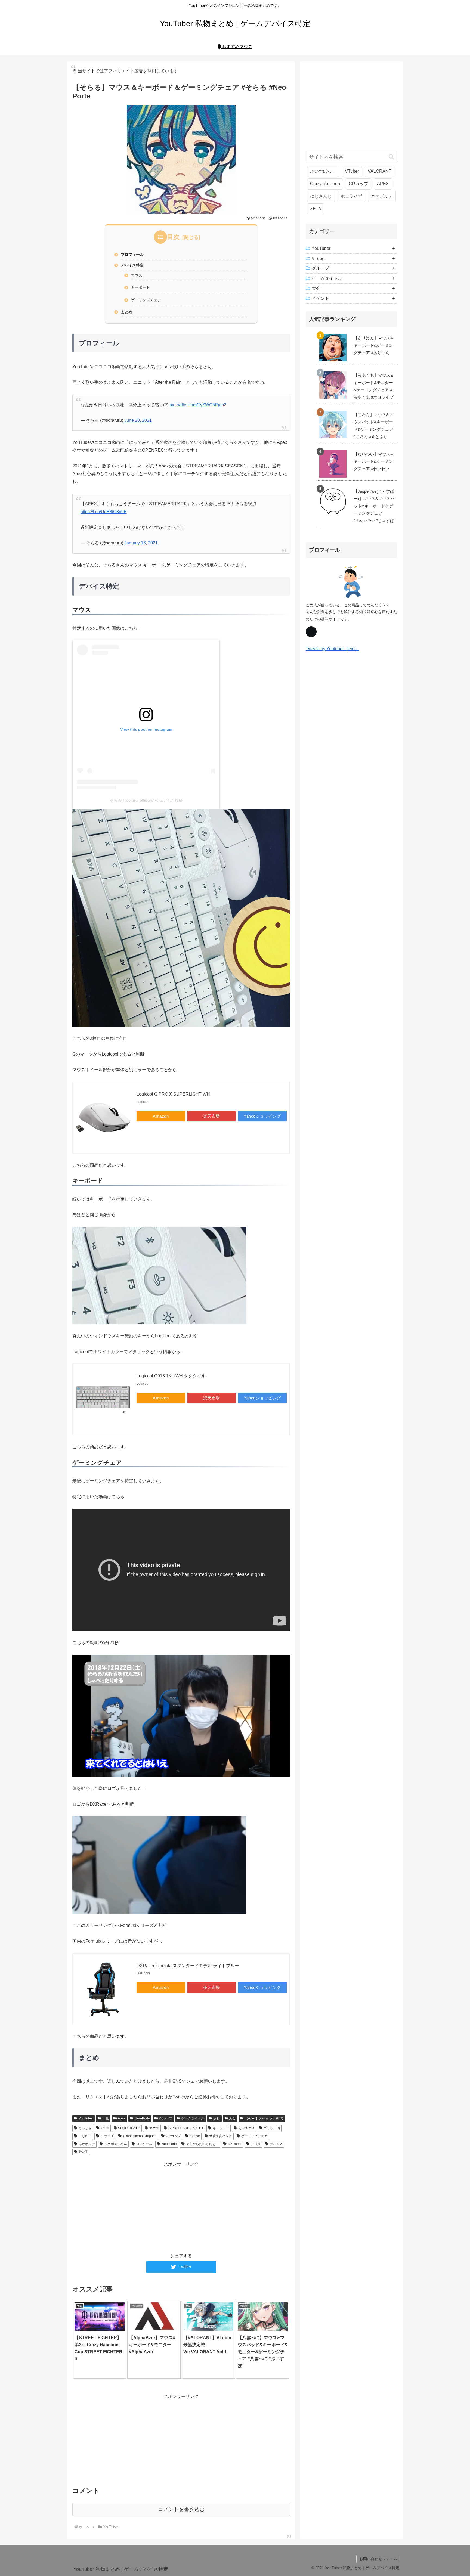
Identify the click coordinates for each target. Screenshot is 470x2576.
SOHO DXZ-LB (129, 2128)
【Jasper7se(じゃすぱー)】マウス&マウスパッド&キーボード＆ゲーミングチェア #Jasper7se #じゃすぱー (355, 510)
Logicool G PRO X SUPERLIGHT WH (173, 1094)
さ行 (217, 2118)
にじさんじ (321, 196)
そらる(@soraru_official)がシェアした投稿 (146, 800)
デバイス (276, 2144)
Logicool (85, 2136)
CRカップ (173, 2136)
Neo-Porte (142, 2118)
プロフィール (132, 255)
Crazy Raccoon (325, 184)
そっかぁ (85, 2128)
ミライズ (107, 2136)
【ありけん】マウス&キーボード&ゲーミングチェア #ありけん (373, 345)
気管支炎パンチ (221, 2136)
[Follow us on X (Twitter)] (311, 632)
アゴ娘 (256, 2144)
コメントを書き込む (181, 2509)
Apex (122, 2118)
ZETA (316, 209)
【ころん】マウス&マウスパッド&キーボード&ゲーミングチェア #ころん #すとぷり (373, 426)
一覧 (106, 2118)
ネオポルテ (87, 2144)
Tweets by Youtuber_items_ (332, 649)
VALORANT (380, 171)
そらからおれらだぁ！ (202, 2144)
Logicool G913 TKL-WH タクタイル (171, 1376)
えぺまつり (246, 2128)
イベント (320, 298)
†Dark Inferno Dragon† (140, 2136)
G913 (105, 2128)
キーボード (140, 287)
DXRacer (235, 2144)
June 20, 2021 (138, 420)
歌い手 (84, 2152)
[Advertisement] (181, 2206)
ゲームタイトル (193, 2118)
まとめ (126, 312)
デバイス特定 (132, 265)
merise (195, 2136)
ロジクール (144, 2144)
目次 (173, 237)
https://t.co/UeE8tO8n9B (104, 512)
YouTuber (86, 2118)
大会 (232, 2118)
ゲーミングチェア (146, 300)
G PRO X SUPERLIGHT (186, 2128)
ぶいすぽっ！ (323, 171)
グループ (166, 2118)
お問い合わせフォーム (378, 2559)
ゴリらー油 (272, 2128)
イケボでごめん (116, 2144)
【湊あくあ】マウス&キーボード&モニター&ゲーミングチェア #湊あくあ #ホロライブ (374, 386)
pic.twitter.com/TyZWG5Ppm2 (198, 405)
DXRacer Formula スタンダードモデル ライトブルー (188, 1966)
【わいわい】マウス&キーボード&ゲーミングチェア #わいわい (373, 461)
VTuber (352, 171)
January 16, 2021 (141, 543)
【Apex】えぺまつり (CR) (264, 2118)
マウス (137, 275)
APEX (383, 184)
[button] (391, 157)
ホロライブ (351, 196)
